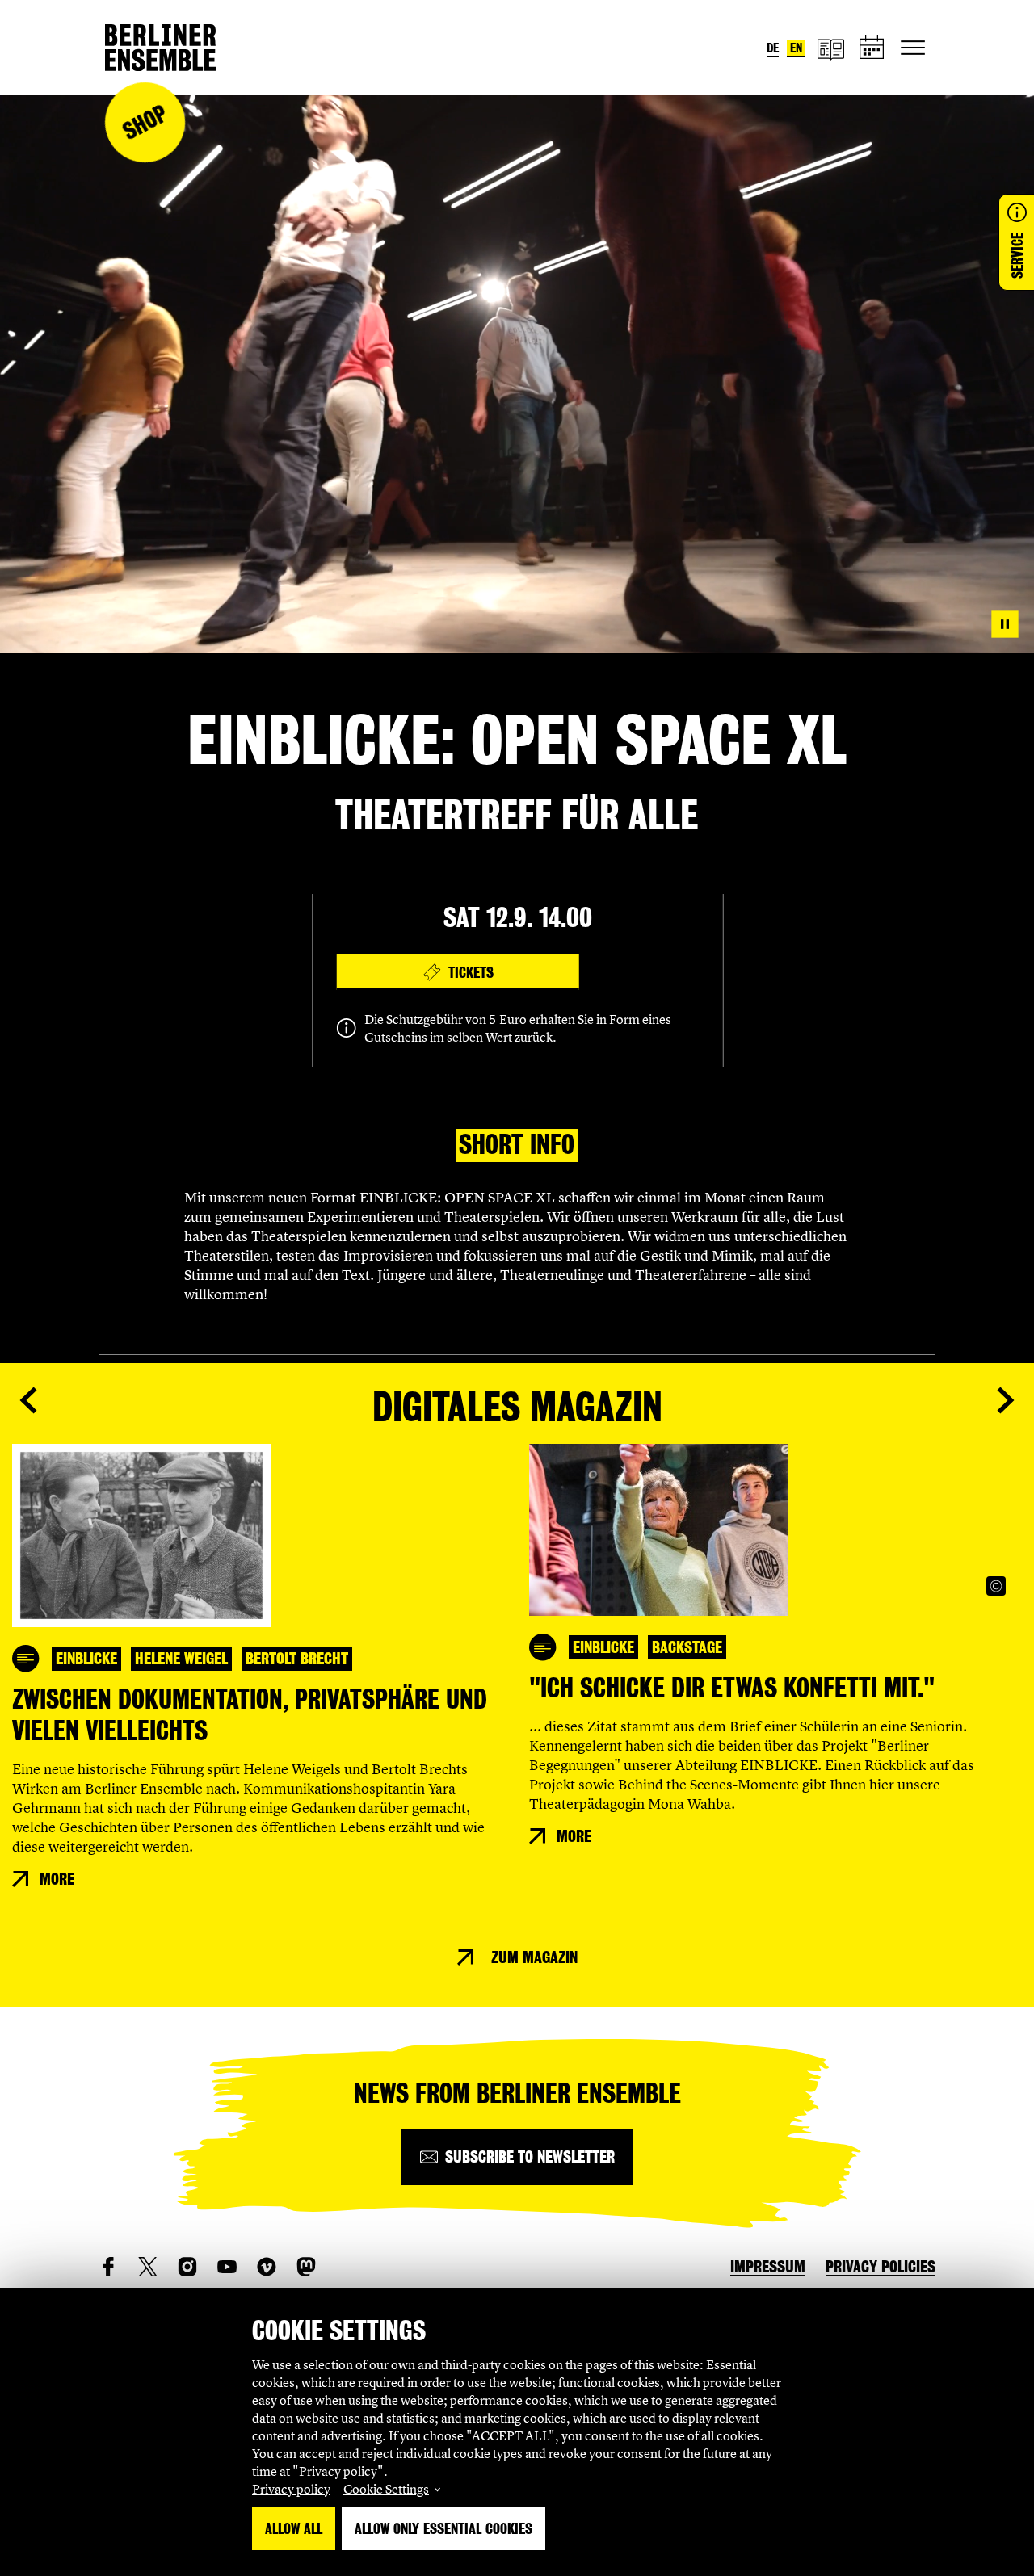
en (796, 48)
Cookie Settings (386, 2489)
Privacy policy (291, 2489)
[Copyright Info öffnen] (996, 1586)
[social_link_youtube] (227, 2267)
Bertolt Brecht (297, 1659)
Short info (517, 1145)
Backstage (687, 1647)
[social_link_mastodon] (306, 2267)
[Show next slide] (1006, 1400)
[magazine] (830, 48)
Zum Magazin (534, 1957)
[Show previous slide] (28, 1400)
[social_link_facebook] (108, 2267)
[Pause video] (1005, 624)
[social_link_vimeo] (267, 2267)
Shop (145, 122)
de (773, 48)
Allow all (294, 2529)
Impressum (768, 2267)
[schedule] (872, 48)
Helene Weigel (181, 1659)
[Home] (160, 48)
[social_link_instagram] (187, 2267)
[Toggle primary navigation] (913, 48)
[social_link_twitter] (148, 2267)
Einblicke (86, 1659)
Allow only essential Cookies (443, 2529)
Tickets (471, 973)
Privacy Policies (881, 2267)
